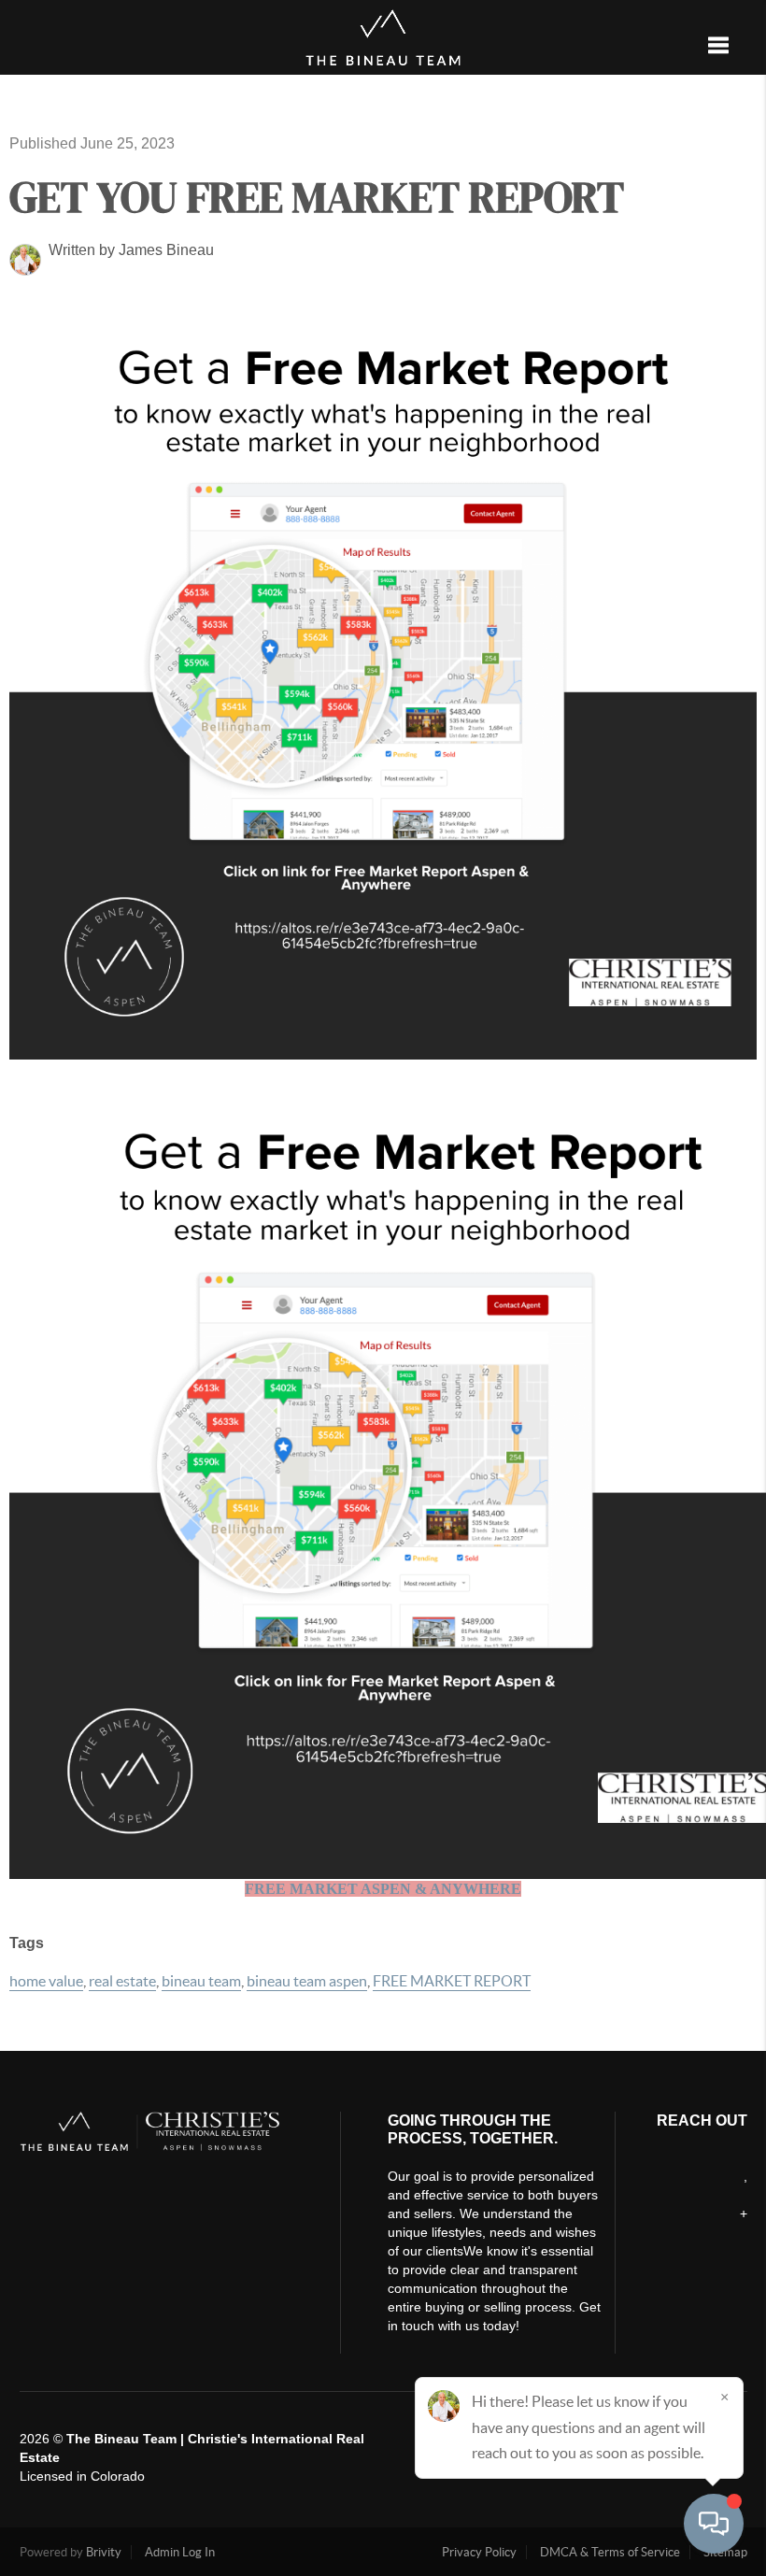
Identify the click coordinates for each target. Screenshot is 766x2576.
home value (46, 1981)
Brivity (104, 2552)
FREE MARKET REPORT (452, 1981)
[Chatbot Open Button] (714, 2524)
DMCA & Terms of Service (610, 2552)
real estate (122, 1981)
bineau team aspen (307, 1981)
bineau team (201, 1981)
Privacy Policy (479, 2552)
